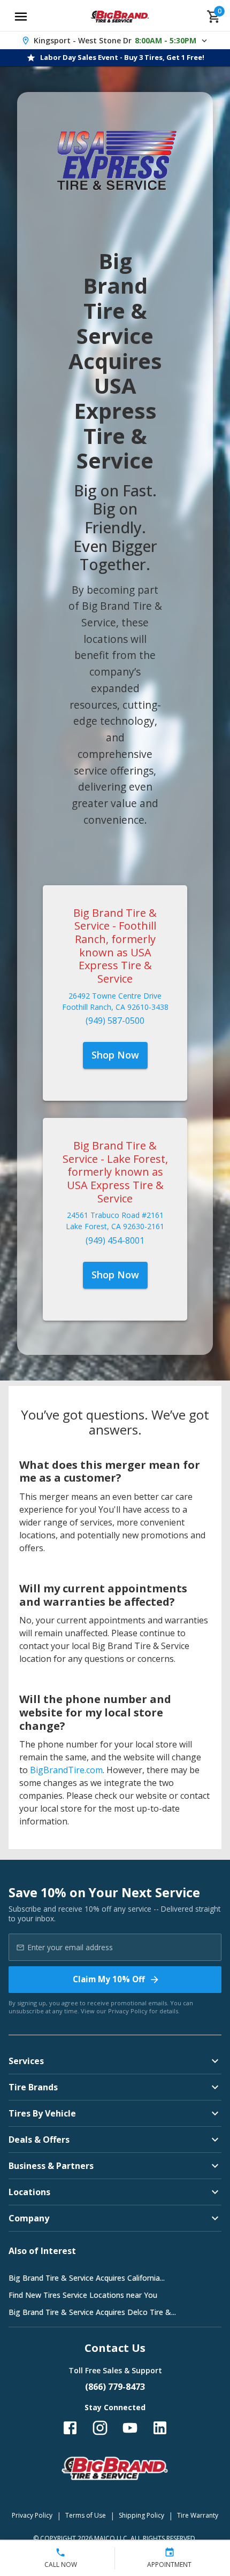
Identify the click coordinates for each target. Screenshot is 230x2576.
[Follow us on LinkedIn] (160, 2428)
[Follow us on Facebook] (70, 2428)
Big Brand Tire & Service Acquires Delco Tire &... (92, 2312)
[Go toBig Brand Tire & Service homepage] (120, 17)
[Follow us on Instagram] (100, 2428)
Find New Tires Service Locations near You (83, 2295)
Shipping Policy (141, 2515)
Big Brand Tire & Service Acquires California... (87, 2278)
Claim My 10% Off (109, 1979)
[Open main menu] (21, 17)
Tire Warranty (198, 2515)
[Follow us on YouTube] (130, 2428)
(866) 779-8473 (115, 2387)
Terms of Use (86, 2515)
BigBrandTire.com (66, 1770)
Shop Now (115, 1055)
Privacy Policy (128, 2011)
